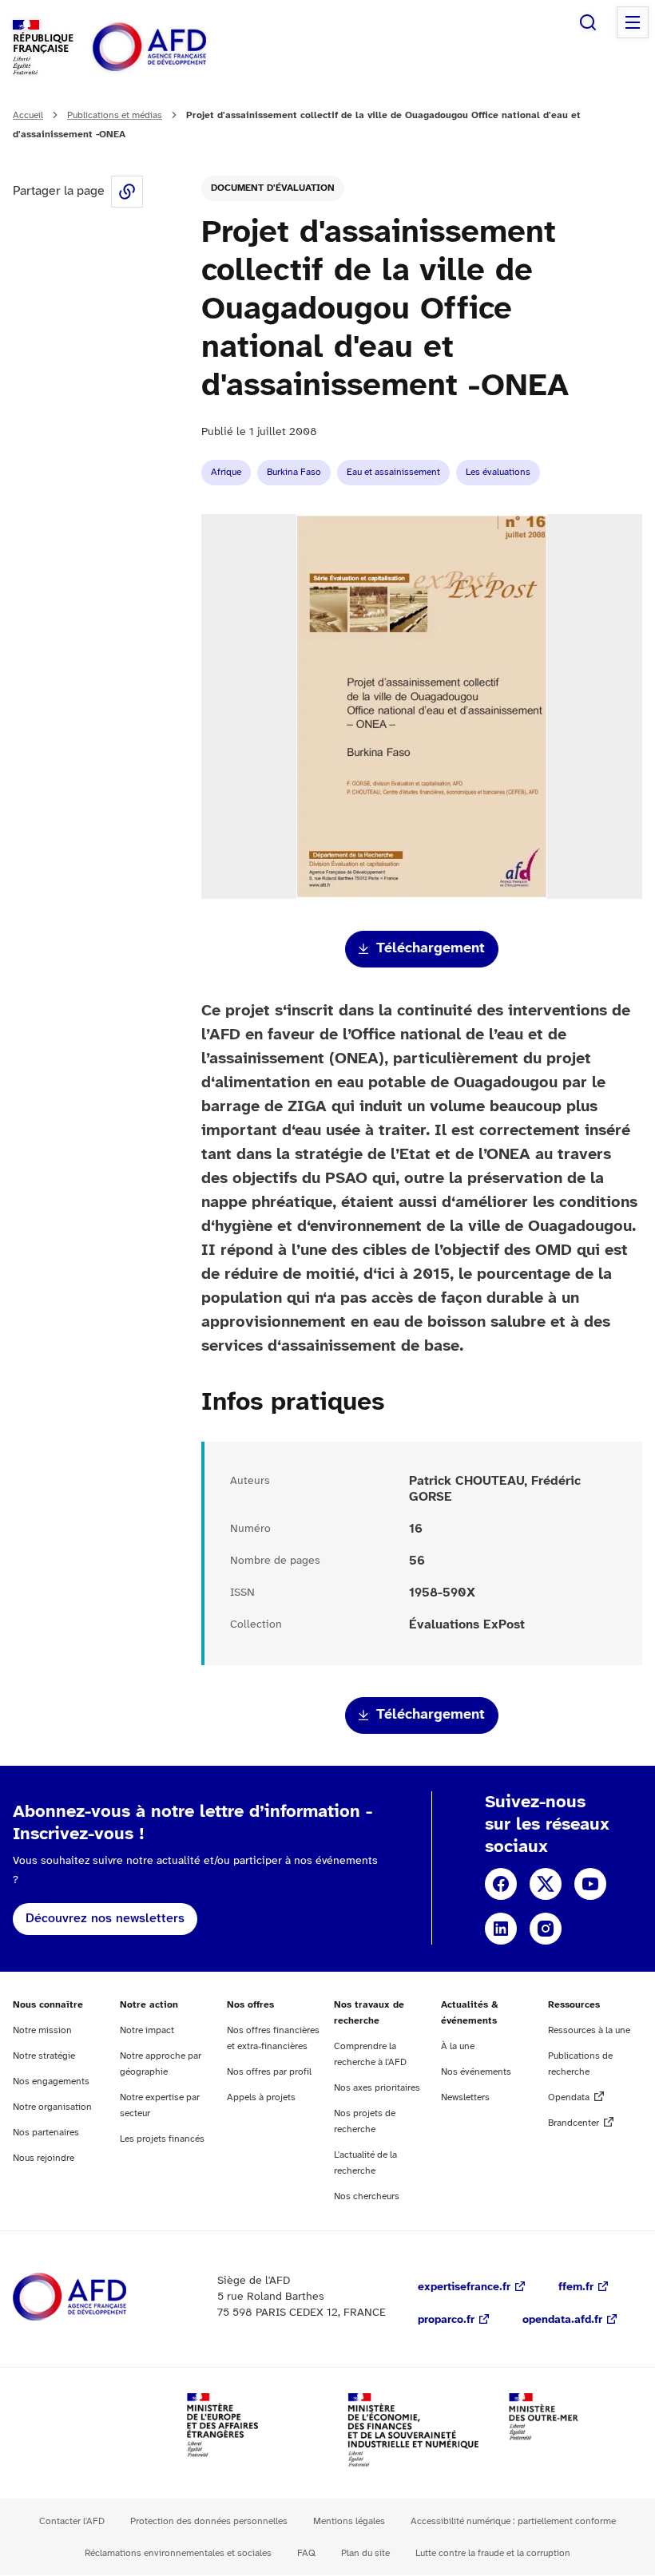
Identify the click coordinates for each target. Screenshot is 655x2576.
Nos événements (476, 2072)
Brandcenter (574, 2123)
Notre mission (42, 2030)
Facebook (501, 1884)
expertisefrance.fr (464, 2287)
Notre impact (147, 2030)
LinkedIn (501, 1929)
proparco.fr (446, 2320)
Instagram (546, 1929)
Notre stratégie (44, 2056)
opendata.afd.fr (562, 2320)
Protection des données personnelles (209, 2521)
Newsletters (465, 2097)
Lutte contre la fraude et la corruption (493, 2553)
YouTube (590, 1884)
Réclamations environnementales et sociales (178, 2553)
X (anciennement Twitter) (546, 1884)
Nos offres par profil (269, 2072)
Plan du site (365, 2553)
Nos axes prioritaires (377, 2088)
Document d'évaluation (273, 188)
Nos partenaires (46, 2133)
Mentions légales (349, 2521)
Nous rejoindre (44, 2158)
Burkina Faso (294, 472)
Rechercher (588, 22)
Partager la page (127, 192)
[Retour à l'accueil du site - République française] (185, 47)
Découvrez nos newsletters (105, 1919)
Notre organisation (52, 2107)
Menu (633, 22)
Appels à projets (261, 2097)
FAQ (306, 2553)
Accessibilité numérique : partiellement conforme (513, 2521)
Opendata (569, 2097)
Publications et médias (115, 115)
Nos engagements (51, 2081)
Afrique (226, 472)
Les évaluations (498, 472)
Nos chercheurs (367, 2196)
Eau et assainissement (393, 472)
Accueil (28, 115)
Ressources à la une (589, 2030)
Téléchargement (431, 949)
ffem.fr (576, 2287)
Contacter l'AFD (72, 2521)
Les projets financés (162, 2139)
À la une (458, 2046)
